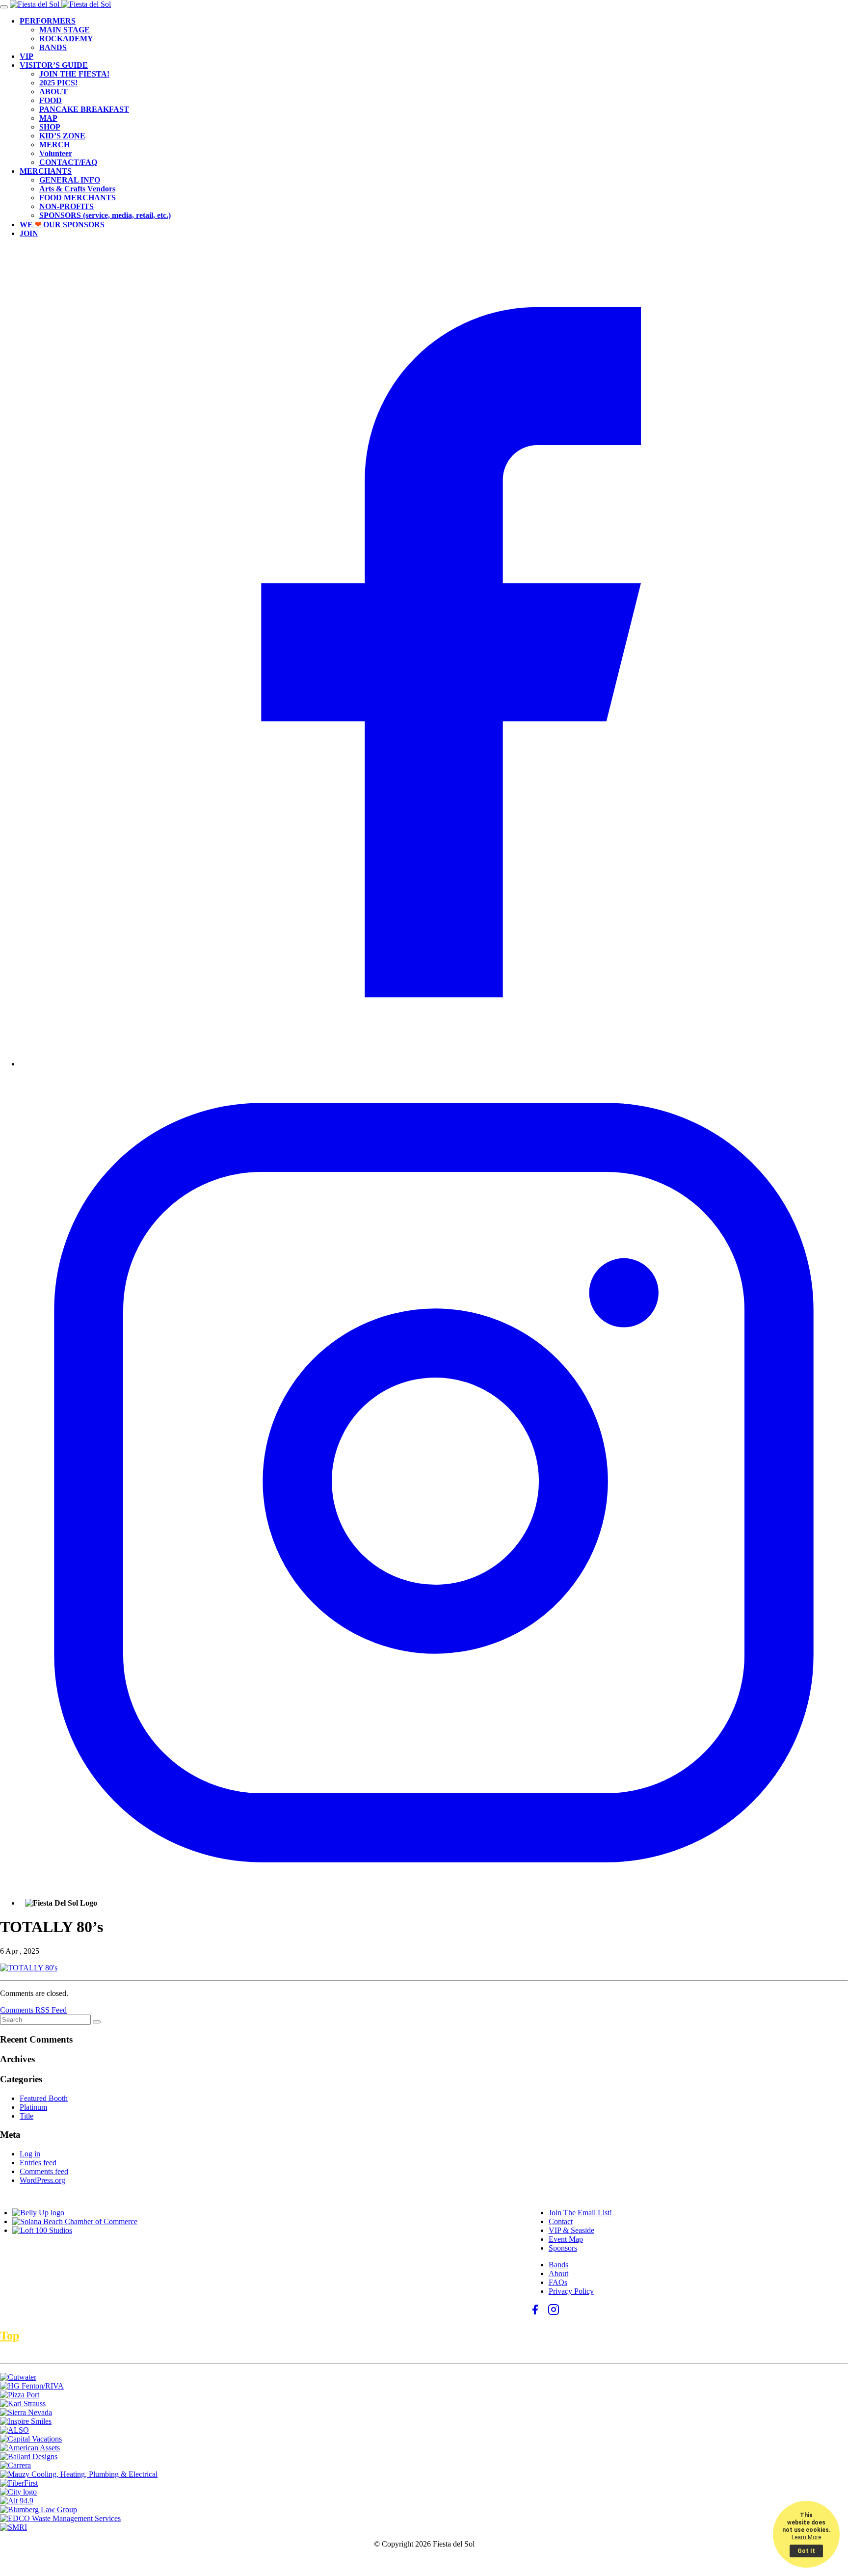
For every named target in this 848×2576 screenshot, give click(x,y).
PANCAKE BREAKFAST (84, 109)
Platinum (33, 2107)
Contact (561, 2221)
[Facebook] (434, 1064)
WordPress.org (42, 2180)
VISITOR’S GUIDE (54, 65)
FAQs (558, 2282)
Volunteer (56, 153)
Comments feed (44, 2171)
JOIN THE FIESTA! (74, 74)
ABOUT (53, 92)
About (558, 2273)
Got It (806, 2551)
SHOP (50, 127)
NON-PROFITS (66, 206)
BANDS (53, 47)
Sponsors (563, 2248)
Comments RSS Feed (33, 2010)
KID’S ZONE (62, 136)
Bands (558, 2265)
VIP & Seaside (571, 2230)
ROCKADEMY (66, 39)
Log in (30, 2154)
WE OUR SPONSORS (62, 225)
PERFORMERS (48, 21)
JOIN (29, 233)
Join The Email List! (580, 2213)
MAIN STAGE (65, 30)
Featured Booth (44, 2098)
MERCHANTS (46, 171)
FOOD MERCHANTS (78, 198)
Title (26, 2116)
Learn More (806, 2537)
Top (10, 2336)
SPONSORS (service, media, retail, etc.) (105, 215)
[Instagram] (434, 1894)
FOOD (51, 100)
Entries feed (38, 2163)
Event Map (566, 2239)
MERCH (54, 145)
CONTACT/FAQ (68, 162)
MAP (48, 118)
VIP (26, 56)
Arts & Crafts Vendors (77, 189)
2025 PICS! (58, 83)
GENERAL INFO (70, 180)
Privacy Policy (571, 2291)
